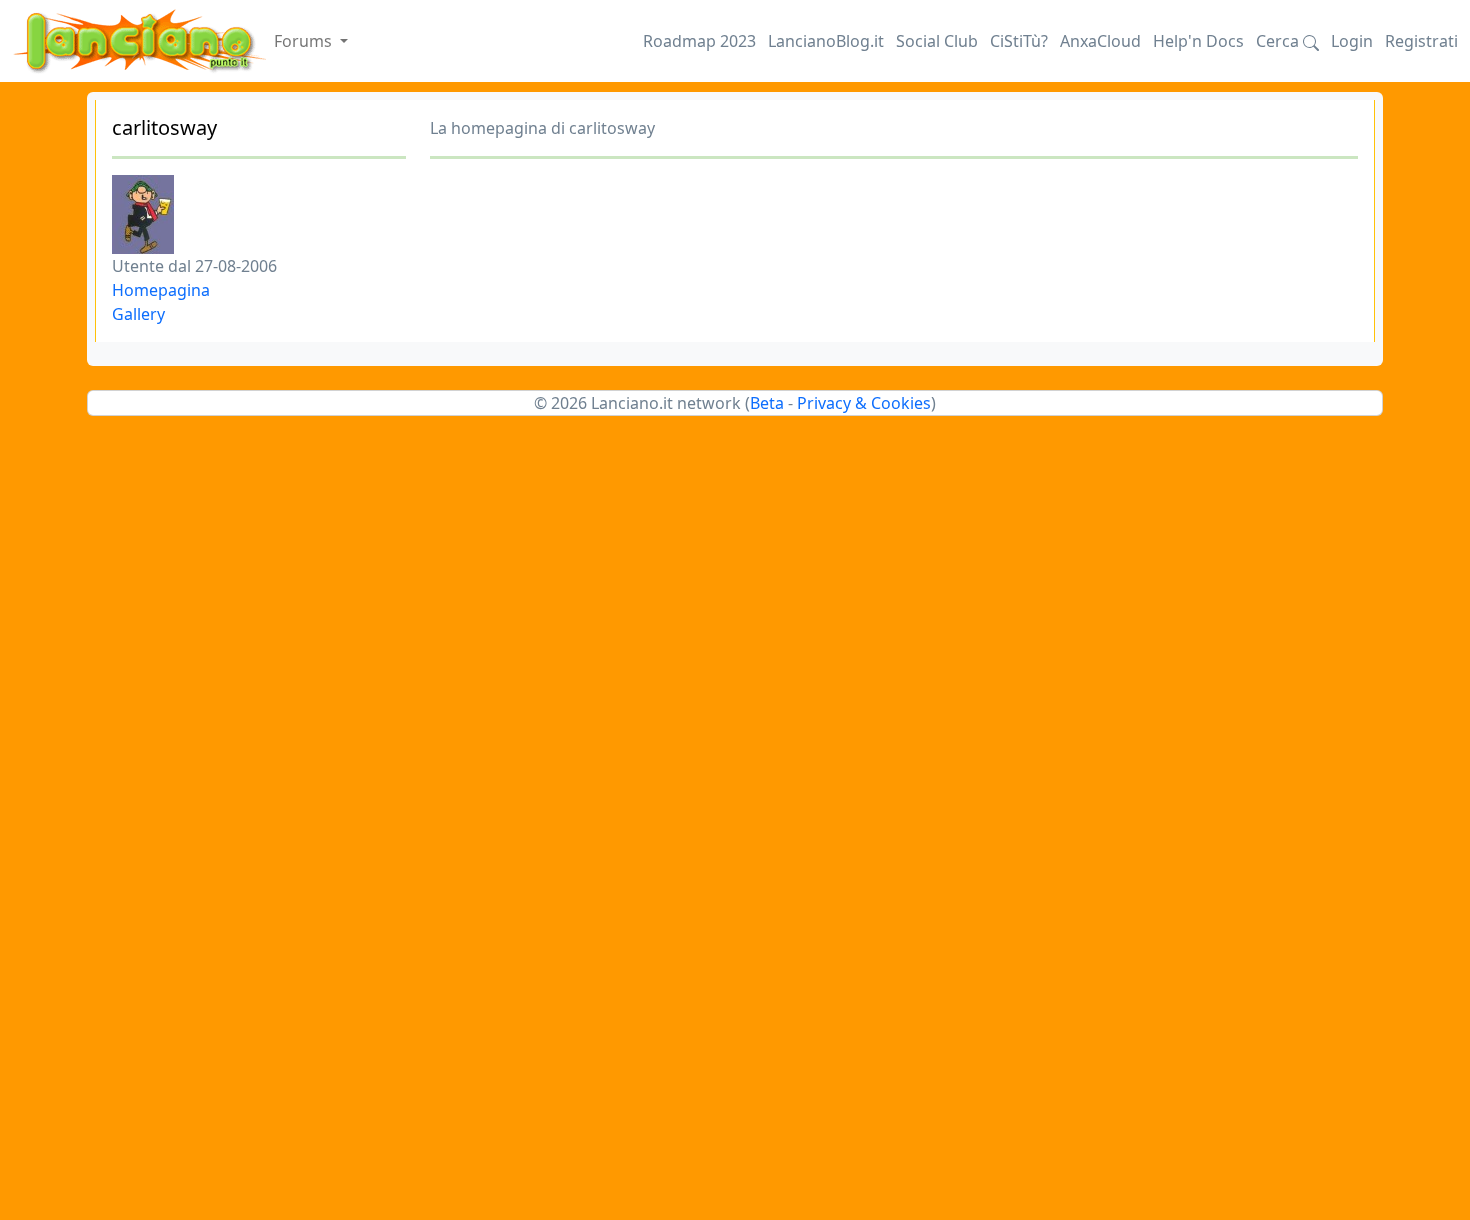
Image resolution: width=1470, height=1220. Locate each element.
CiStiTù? (1019, 41)
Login (1352, 41)
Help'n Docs (1198, 41)
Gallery (138, 314)
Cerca (1279, 41)
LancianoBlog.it (826, 41)
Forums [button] (305, 41)
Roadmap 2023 (699, 41)
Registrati (1421, 41)
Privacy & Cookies (864, 403)
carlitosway (164, 127)
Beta (767, 403)
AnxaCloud (1100, 41)
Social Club (937, 41)
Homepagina (161, 290)
